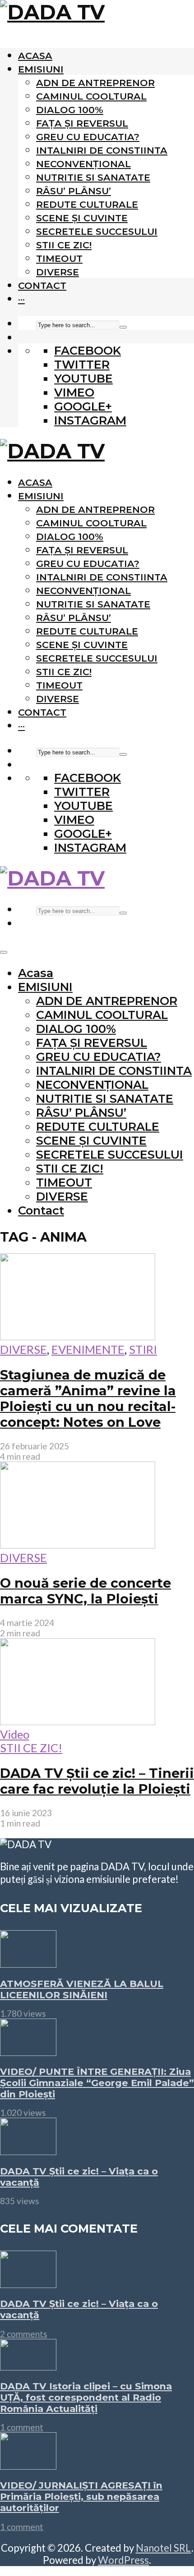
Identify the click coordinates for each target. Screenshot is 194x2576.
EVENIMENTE (88, 1349)
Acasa (35, 56)
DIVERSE (58, 272)
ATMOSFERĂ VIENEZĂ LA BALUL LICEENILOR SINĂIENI (82, 1989)
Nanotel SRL (164, 2548)
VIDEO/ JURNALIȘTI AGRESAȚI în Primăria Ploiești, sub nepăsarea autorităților (81, 2496)
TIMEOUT (59, 258)
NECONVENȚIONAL (83, 164)
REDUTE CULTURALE (87, 204)
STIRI (143, 1349)
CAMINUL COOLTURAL (91, 96)
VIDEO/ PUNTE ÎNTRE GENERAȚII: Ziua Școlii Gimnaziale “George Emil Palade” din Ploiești (97, 2083)
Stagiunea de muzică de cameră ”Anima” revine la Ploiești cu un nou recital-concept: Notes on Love (88, 1398)
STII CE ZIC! (64, 245)
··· (21, 299)
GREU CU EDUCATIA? (88, 137)
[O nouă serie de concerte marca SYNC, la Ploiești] (78, 1544)
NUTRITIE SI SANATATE (93, 177)
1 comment (22, 2427)
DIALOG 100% (70, 110)
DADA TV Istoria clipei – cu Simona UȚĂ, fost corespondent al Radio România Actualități (86, 2397)
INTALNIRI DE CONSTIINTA (102, 150)
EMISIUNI (41, 69)
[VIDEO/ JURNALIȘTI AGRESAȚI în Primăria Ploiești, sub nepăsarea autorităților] (28, 2465)
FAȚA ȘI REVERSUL (82, 123)
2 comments (24, 2334)
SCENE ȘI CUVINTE (82, 218)
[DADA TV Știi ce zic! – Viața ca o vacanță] (28, 2151)
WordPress (123, 2560)
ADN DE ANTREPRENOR (95, 83)
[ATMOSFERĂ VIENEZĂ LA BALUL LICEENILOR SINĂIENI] (28, 1963)
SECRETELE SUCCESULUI (97, 231)
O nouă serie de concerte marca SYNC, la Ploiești (85, 1591)
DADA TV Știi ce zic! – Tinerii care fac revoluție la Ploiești (97, 1781)
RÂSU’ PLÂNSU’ (74, 191)
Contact (42, 285)
